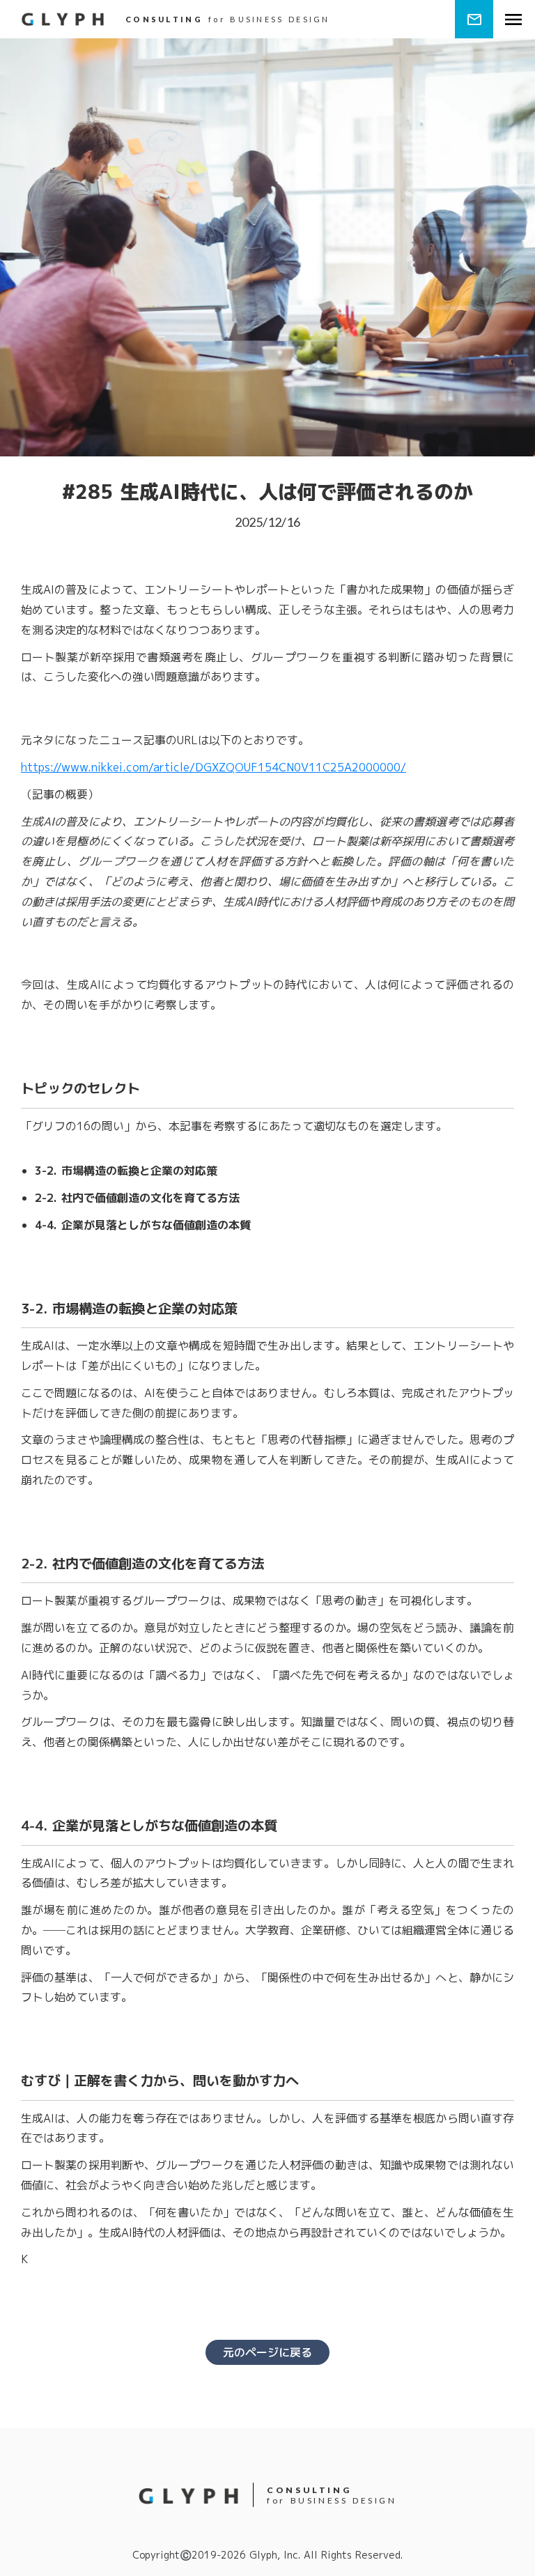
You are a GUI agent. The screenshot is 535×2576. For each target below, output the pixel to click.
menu (513, 20)
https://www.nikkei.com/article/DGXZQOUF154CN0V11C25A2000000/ (214, 767)
